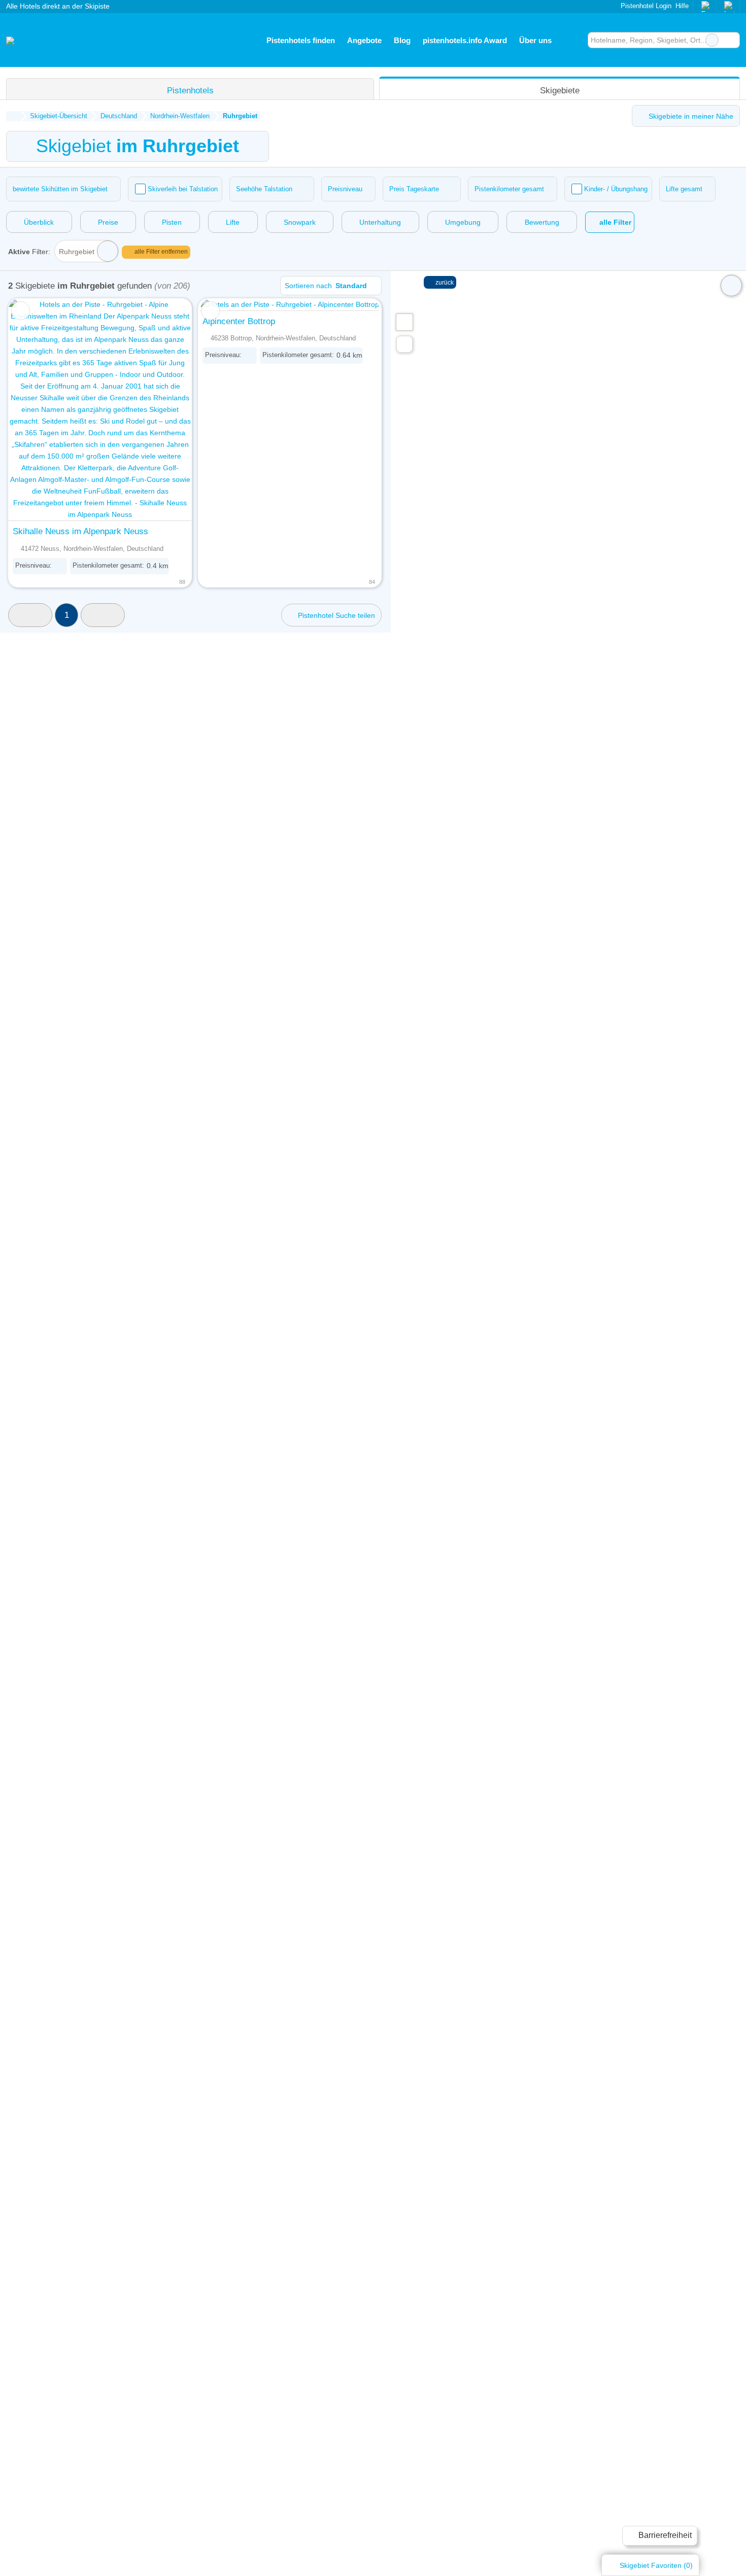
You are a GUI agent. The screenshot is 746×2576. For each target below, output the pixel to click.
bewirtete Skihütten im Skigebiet (60, 189)
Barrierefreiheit (664, 2535)
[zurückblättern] (34, 410)
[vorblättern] (166, 410)
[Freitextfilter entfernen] (712, 40)
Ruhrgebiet (77, 252)
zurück (444, 283)
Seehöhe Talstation (264, 189)
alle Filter (614, 222)
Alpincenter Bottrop (239, 321)
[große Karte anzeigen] (404, 322)
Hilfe (682, 6)
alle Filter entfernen (160, 252)
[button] (30, 615)
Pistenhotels (190, 90)
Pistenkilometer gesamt (509, 189)
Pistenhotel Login (645, 6)
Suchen (732, 40)
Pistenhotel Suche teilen (335, 615)
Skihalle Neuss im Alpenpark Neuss (80, 531)
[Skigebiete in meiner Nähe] (404, 344)
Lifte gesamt (684, 189)
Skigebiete (560, 90)
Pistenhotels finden (301, 40)
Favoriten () (656, 2565)
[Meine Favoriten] (573, 40)
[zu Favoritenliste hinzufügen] (21, 311)
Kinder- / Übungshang (616, 189)
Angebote (364, 40)
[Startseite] (13, 116)
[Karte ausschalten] (731, 286)
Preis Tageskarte (414, 189)
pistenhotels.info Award (465, 40)
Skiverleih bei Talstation (183, 189)
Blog (402, 40)
